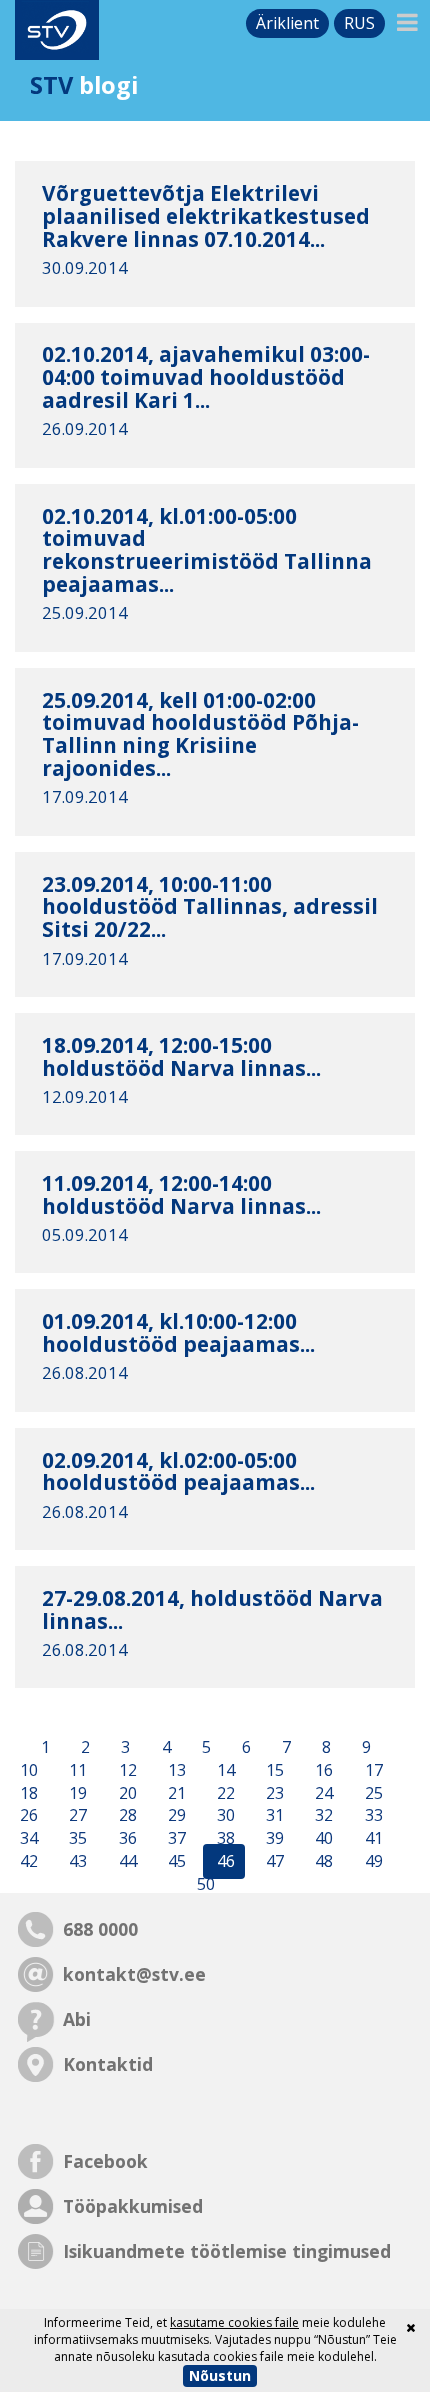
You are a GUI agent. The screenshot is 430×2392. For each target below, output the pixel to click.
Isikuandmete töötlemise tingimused (227, 2251)
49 (372, 1861)
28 (126, 1816)
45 (175, 1861)
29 (175, 1816)
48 (322, 1861)
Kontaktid (108, 2064)
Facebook (105, 2161)
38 (224, 1839)
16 (322, 1770)
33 (372, 1816)
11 (76, 1770)
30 (224, 1816)
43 (76, 1861)
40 (322, 1839)
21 (175, 1793)
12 (126, 1770)
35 (76, 1839)
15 (273, 1770)
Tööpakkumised (133, 2206)
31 (273, 1816)
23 (273, 1793)
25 (372, 1793)
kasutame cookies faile (234, 2322)
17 (372, 1770)
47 (273, 1861)
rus (359, 23)
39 (273, 1839)
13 (175, 1770)
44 (126, 1861)
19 (76, 1793)
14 (224, 1770)
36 (126, 1839)
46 (224, 1861)
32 (322, 1816)
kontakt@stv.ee (134, 1974)
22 (224, 1793)
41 (372, 1839)
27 (76, 1816)
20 (126, 1793)
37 (175, 1839)
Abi (77, 2019)
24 (322, 1793)
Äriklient (287, 23)
